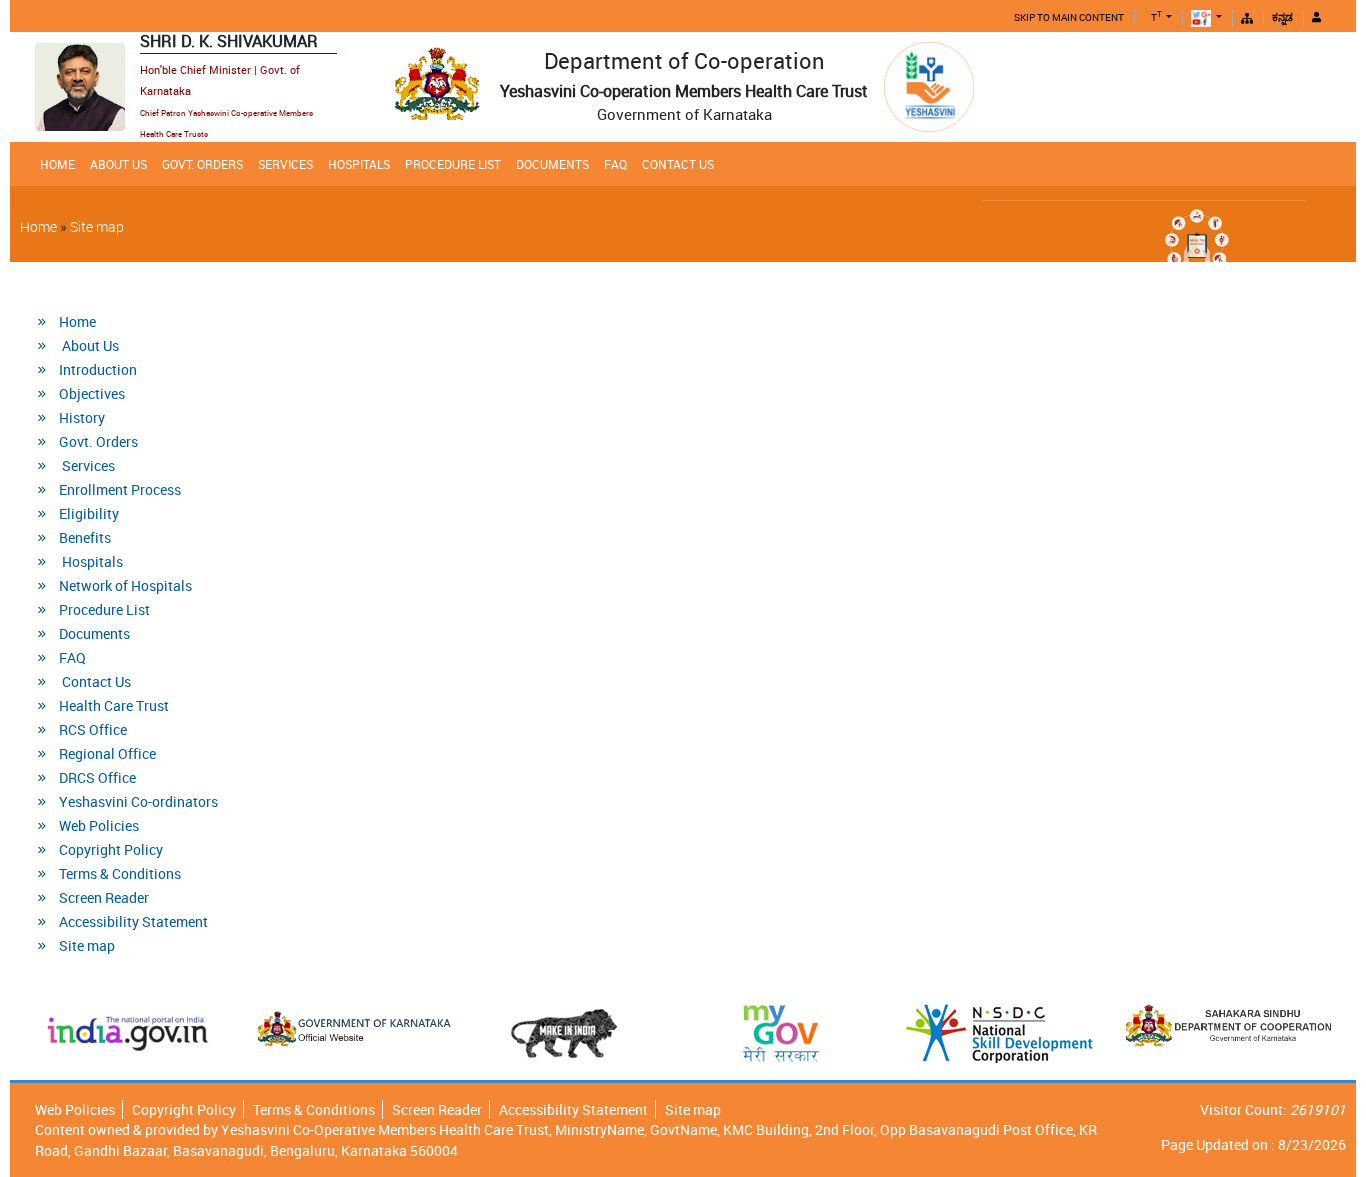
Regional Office (107, 753)
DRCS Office (97, 777)
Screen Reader (104, 897)
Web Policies (99, 825)
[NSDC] (999, 1033)
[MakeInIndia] (564, 1033)
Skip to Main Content (1069, 17)
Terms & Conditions (120, 873)
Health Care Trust (114, 705)
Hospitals (359, 164)
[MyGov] (781, 1033)
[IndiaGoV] (128, 1033)
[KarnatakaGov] (357, 1029)
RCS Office (93, 729)
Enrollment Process (120, 489)
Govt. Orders (202, 164)
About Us (118, 164)
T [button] (1156, 17)
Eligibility (89, 513)
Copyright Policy (111, 849)
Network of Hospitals (125, 585)
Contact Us (678, 164)
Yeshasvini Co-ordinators (138, 801)
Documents (552, 164)
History (82, 417)
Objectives (92, 393)
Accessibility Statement (133, 921)
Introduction (98, 369)
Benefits (85, 537)
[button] (1209, 18)
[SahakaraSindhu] (1228, 1025)
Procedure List (453, 164)
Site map (97, 227)
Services (285, 164)
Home (57, 164)
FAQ (615, 164)
